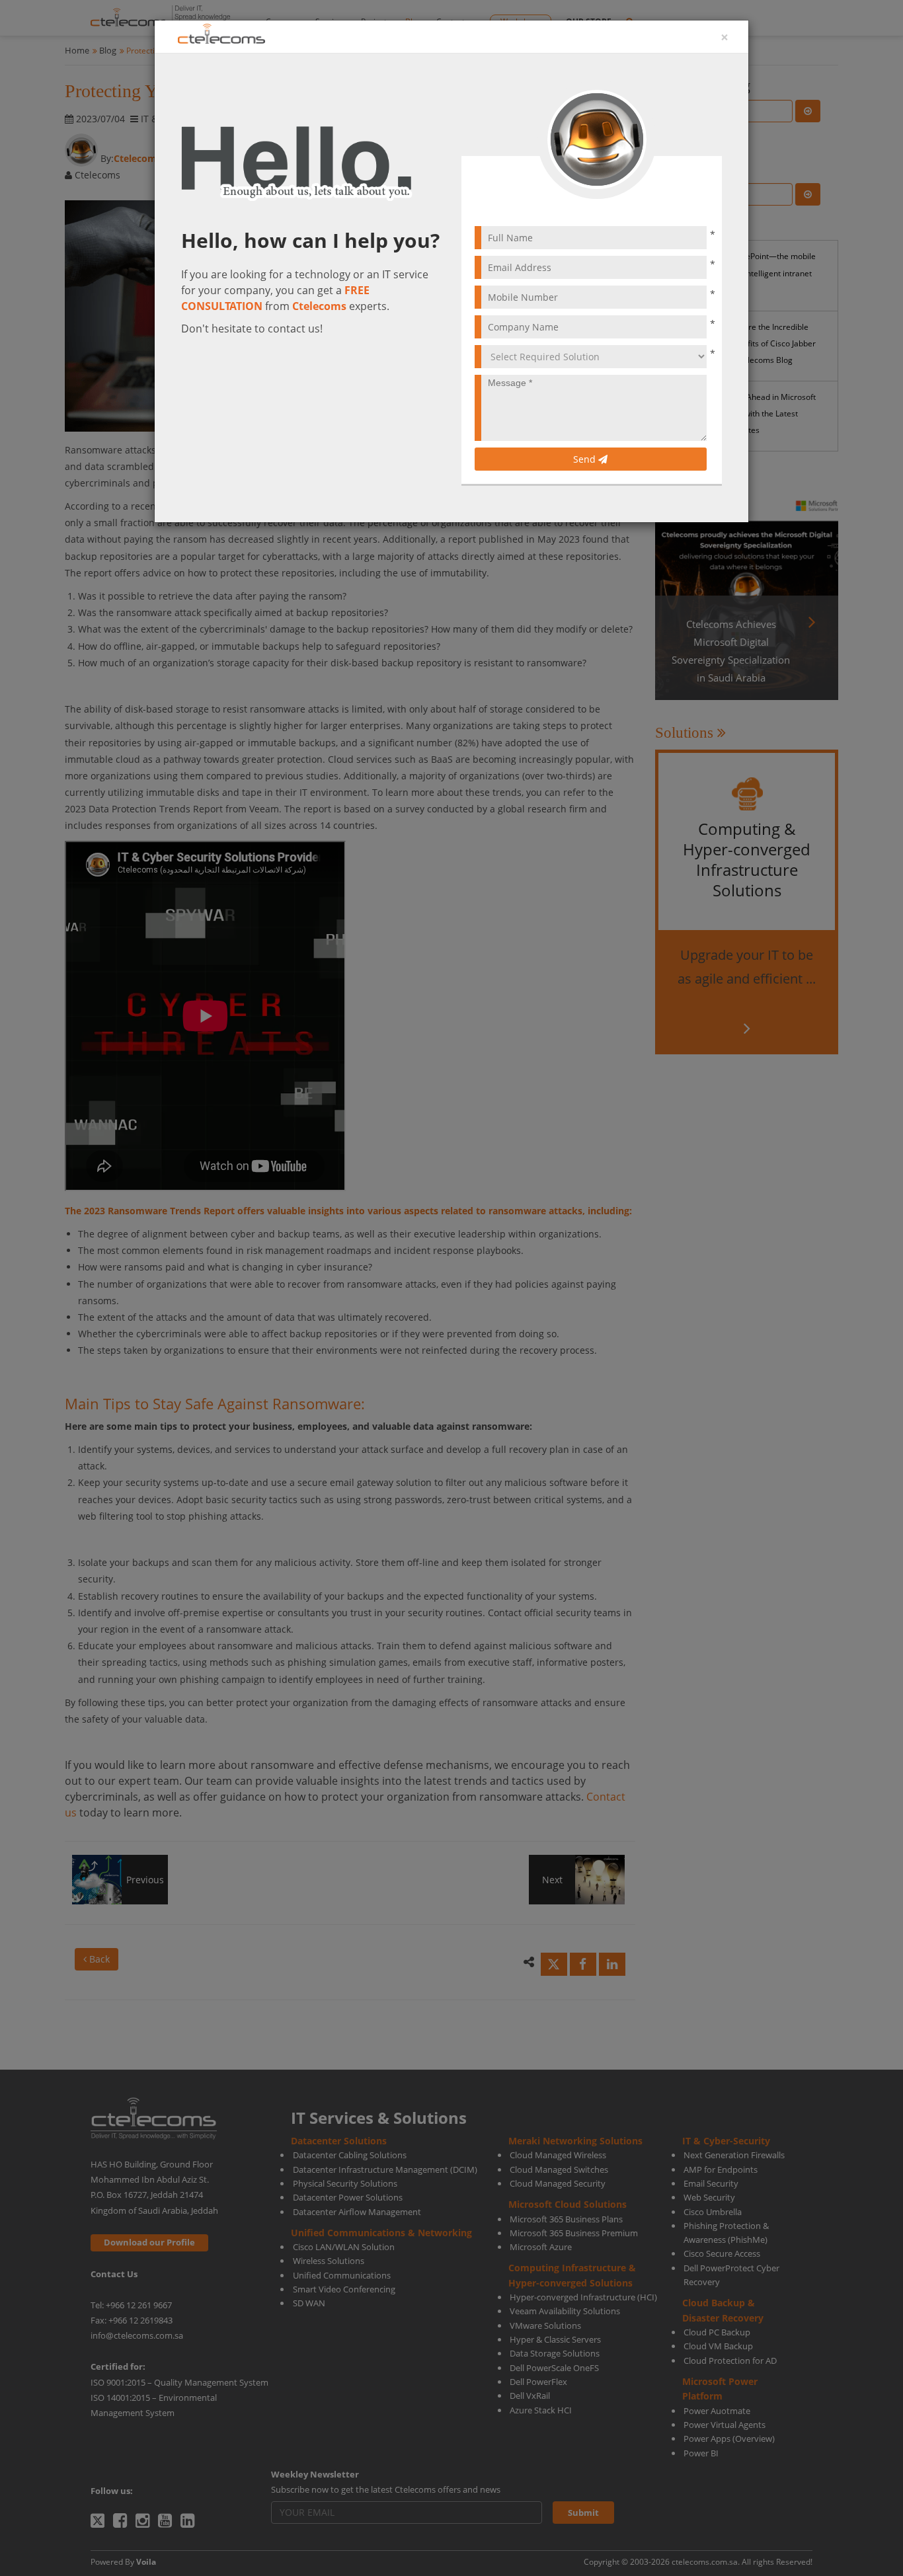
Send (586, 459)
